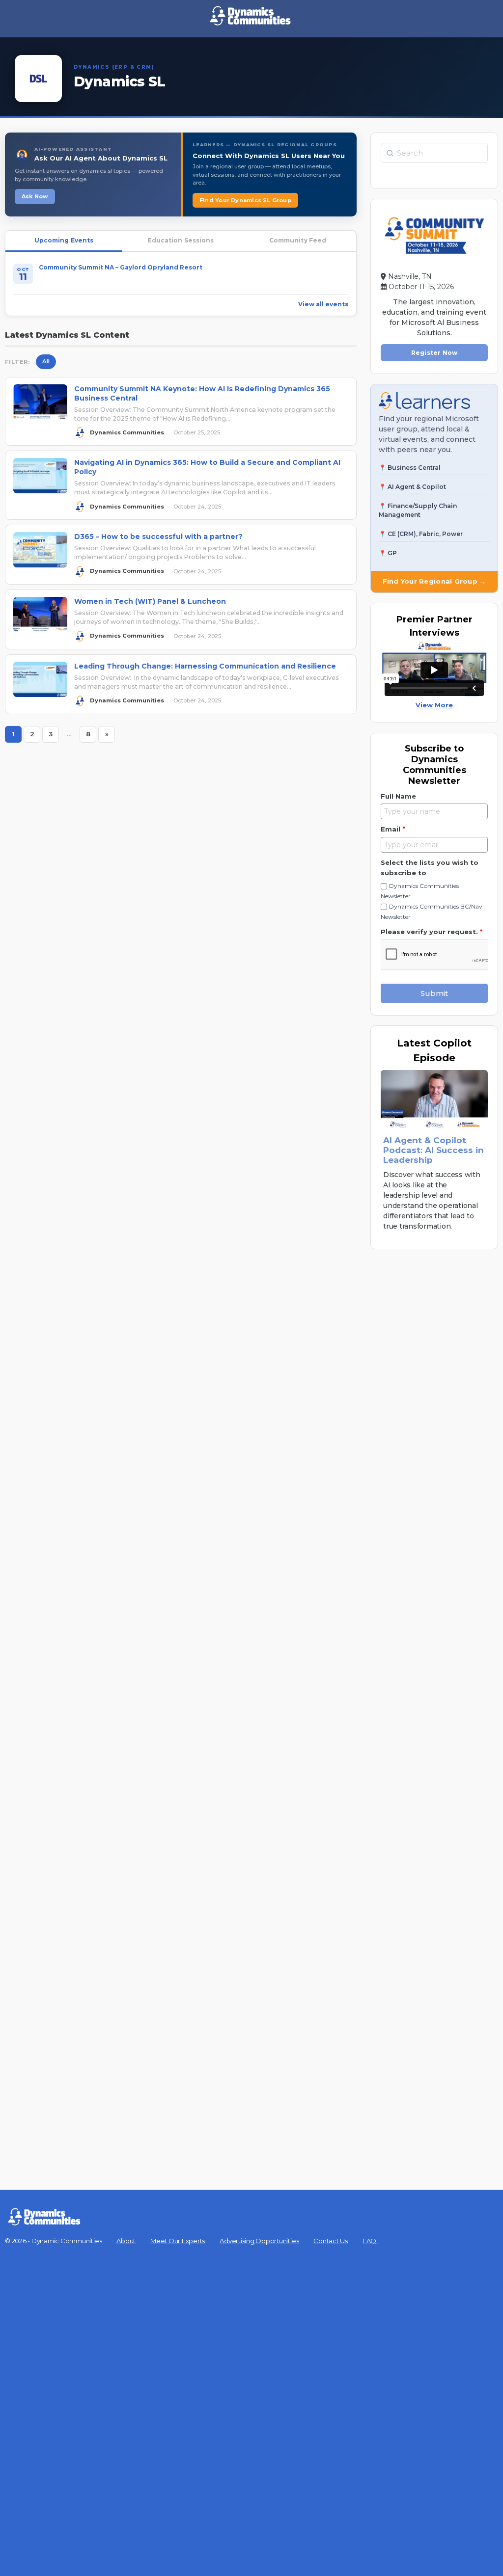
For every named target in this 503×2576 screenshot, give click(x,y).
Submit (434, 993)
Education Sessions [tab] (181, 240)
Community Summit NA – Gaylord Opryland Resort (121, 267)
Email (393, 829)
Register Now (434, 353)
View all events (323, 304)
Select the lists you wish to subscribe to (430, 868)
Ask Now (35, 196)
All (46, 361)
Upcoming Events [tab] (64, 240)
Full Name (398, 796)
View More (434, 705)
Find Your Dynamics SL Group (245, 200)
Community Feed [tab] (298, 240)
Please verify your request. (432, 932)
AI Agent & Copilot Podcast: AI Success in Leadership (433, 1150)
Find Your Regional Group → (434, 581)
